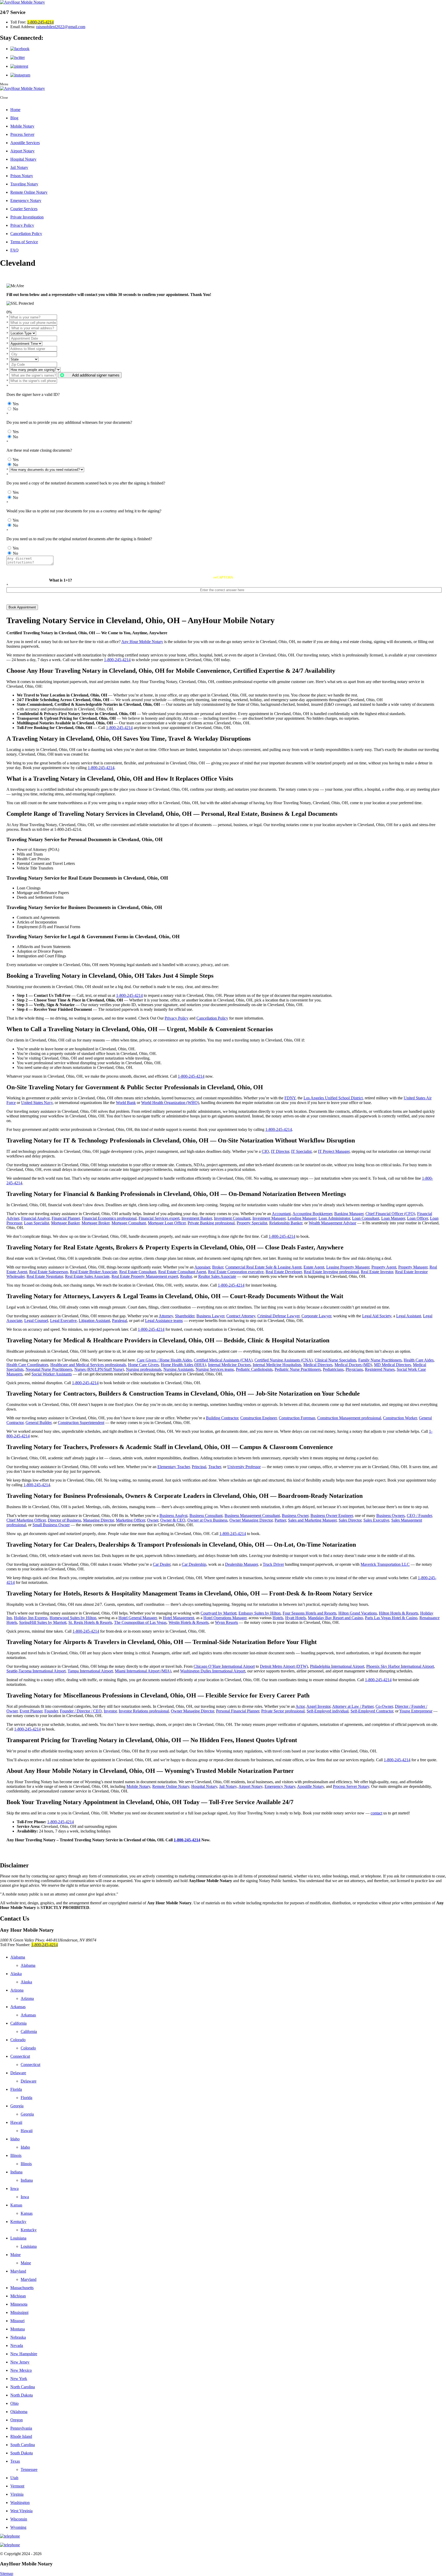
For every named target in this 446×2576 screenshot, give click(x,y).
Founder (51, 1711)
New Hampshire (24, 2354)
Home (15, 110)
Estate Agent (314, 1267)
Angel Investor (318, 1706)
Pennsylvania (21, 2428)
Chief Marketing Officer (26, 1520)
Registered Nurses (380, 1369)
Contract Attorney (241, 1316)
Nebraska (18, 2337)
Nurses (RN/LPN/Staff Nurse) (99, 1369)
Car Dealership (194, 1564)
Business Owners (391, 1516)
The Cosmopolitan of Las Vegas (140, 1622)
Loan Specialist (37, 1223)
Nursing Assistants (178, 1369)
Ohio (14, 2403)
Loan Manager (393, 1218)
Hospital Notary (23, 159)
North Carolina (23, 2387)
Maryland (18, 2271)
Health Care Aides (419, 1360)
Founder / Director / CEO (81, 1711)
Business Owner (295, 1516)
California (18, 2023)
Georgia (17, 2106)
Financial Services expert (159, 1218)
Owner (153, 1520)
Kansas (16, 2205)
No (15, 409)
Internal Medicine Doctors (229, 1365)
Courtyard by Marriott (218, 1613)
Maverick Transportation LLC (385, 1564)
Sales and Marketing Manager (312, 1520)
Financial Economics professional (109, 1218)
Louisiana (18, 2238)
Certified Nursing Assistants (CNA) (284, 1360)
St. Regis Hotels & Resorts (90, 1622)
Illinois (16, 2155)
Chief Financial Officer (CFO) (390, 1214)
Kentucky (18, 2222)
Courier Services (24, 209)
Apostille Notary (310, 1786)
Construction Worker (400, 1418)
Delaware (18, 2073)
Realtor (186, 1276)
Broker (218, 1267)
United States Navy (37, 1103)
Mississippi (19, 2312)
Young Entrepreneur (416, 1711)
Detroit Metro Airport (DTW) (284, 1666)
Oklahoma (19, 2412)
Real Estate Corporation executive (236, 1272)
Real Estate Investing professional (331, 1272)
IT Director (280, 1151)
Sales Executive (376, 1520)
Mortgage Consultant (129, 1223)
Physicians (354, 1369)
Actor (300, 1706)
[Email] (223, 2545)
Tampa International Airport (90, 1671)
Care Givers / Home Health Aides (164, 1360)
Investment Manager (269, 1218)
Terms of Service (24, 242)
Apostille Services (25, 143)
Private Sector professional (283, 1711)
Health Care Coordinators (27, 1365)
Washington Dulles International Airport (213, 1671)
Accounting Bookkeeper (312, 1214)
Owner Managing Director (251, 1520)
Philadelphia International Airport (337, 1666)
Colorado (18, 2040)
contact (376, 1813)
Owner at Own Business (207, 1520)
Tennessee (29, 2469)
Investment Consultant (232, 1218)
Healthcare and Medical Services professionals (88, 1365)
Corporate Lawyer (316, 1316)
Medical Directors (318, 1365)
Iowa (14, 2189)
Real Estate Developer (284, 1272)
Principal (199, 1467)
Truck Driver (273, 1564)
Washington (20, 2503)
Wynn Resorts (226, 1622)
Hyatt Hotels (296, 1618)
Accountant (281, 1214)
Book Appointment (22, 607)
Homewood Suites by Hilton (73, 1618)
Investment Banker (197, 1218)
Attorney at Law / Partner (353, 1706)
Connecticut (20, 2056)
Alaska (16, 1974)
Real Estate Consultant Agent (182, 1272)
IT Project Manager (334, 1151)
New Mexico (21, 2370)
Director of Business (64, 1520)
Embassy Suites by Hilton (260, 1613)
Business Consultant (206, 1516)
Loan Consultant (366, 1218)
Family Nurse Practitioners (380, 1360)
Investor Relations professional (144, 1711)
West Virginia (21, 2511)
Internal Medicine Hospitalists (277, 1365)
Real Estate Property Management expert (145, 1276)
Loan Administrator (334, 1218)
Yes (16, 404)
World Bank (126, 1103)
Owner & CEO (173, 1520)
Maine (15, 2255)
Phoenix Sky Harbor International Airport (400, 1666)
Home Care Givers (143, 1365)
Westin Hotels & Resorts (189, 1622)
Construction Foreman (297, 1418)
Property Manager (413, 1267)
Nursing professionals (144, 1369)
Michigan (18, 2296)
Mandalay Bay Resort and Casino (335, 1618)
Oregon (17, 2420)
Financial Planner (66, 1218)
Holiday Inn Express (31, 1618)
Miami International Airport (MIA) (143, 1671)
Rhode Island (21, 2436)
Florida (16, 2089)
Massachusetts (22, 2288)
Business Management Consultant (252, 1516)
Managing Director (98, 1520)
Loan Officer (417, 1218)
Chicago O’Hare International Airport (224, 1666)
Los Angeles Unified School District (333, 1098)
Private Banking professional (211, 1223)
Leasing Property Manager (348, 1267)
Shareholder (185, 1316)
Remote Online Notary (29, 192)
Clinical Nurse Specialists (335, 1360)
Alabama (18, 1957)
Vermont (17, 2486)
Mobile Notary (22, 126)
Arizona (17, 1990)
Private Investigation (27, 217)
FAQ (14, 250)
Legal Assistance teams (164, 1321)
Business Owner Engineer (332, 1516)
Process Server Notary (351, 1786)
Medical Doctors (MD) (353, 1365)
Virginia (17, 2494)
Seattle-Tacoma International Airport (36, 1671)
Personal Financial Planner (238, 1711)
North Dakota (22, 2395)
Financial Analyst (35, 1218)
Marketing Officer (130, 1520)
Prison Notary (22, 176)
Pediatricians (333, 1369)
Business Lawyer (210, 1316)
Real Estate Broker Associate (94, 1272)
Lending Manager (302, 1218)
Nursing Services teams (215, 1369)
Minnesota (19, 2304)
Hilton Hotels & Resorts (399, 1613)
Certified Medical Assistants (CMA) (223, 1360)
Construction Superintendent (81, 1423)
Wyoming (18, 2527)
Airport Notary (22, 151)
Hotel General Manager (138, 1618)
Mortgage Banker (65, 1223)
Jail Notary (19, 167)
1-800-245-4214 (40, 22)
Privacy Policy (22, 225)
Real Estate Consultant (138, 1272)
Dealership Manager (241, 1564)
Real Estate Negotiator (45, 1276)
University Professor (244, 1467)
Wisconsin (19, 2519)
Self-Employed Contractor (372, 1711)
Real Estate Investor (377, 1272)
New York (19, 2379)
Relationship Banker (286, 1223)
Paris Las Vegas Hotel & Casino (391, 1618)
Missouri (17, 2321)
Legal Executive (63, 1321)
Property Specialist (252, 1223)
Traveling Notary (24, 184)
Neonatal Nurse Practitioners (49, 1369)
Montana (18, 2329)
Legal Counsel (36, 1321)
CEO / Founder (419, 1516)
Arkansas (18, 2007)
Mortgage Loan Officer (167, 1223)
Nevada (17, 2346)
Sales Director (350, 1520)
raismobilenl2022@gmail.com (61, 27)
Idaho (15, 2139)
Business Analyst (173, 1516)
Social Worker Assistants (52, 1374)
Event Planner (31, 1711)
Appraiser (202, 1267)
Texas (15, 2461)
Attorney (166, 1316)
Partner (280, 1520)
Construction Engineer (258, 1418)
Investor (110, 1711)
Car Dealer (162, 1564)
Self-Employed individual (328, 1711)
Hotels (278, 1618)
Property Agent (384, 1267)
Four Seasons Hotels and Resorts (309, 1613)
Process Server (22, 134)
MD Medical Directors (392, 1365)
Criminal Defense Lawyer (278, 1316)
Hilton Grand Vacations (358, 1613)
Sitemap (7, 2574)
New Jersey (20, 2362)
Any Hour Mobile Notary (142, 642)
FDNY (290, 1098)
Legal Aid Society (377, 1316)
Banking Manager (349, 1214)
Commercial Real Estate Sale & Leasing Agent (263, 1267)
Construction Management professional (349, 1418)
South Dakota (22, 2453)
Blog (14, 118)
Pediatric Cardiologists (254, 1369)
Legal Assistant (409, 1316)
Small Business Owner (51, 1525)
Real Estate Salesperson (49, 1272)
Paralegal (120, 1321)
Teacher (215, 1467)
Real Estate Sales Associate (87, 1276)
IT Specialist (301, 1151)
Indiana (16, 2172)
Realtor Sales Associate (217, 1276)
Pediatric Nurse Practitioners (298, 1369)
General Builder (38, 1423)
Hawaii (16, 2122)
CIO (265, 1151)
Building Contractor (222, 1418)
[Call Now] (223, 2536)
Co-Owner (384, 1706)
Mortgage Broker (95, 1223)
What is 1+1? (61, 580)
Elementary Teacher (174, 1467)
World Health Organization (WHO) (170, 1103)
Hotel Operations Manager (225, 1618)
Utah (14, 2478)
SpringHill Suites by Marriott (43, 1622)
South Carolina (23, 2445)
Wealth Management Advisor (332, 1223)
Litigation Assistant (94, 1321)
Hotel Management (178, 1618)
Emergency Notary (26, 201)
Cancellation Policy (26, 234)
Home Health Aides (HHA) (183, 1365)
